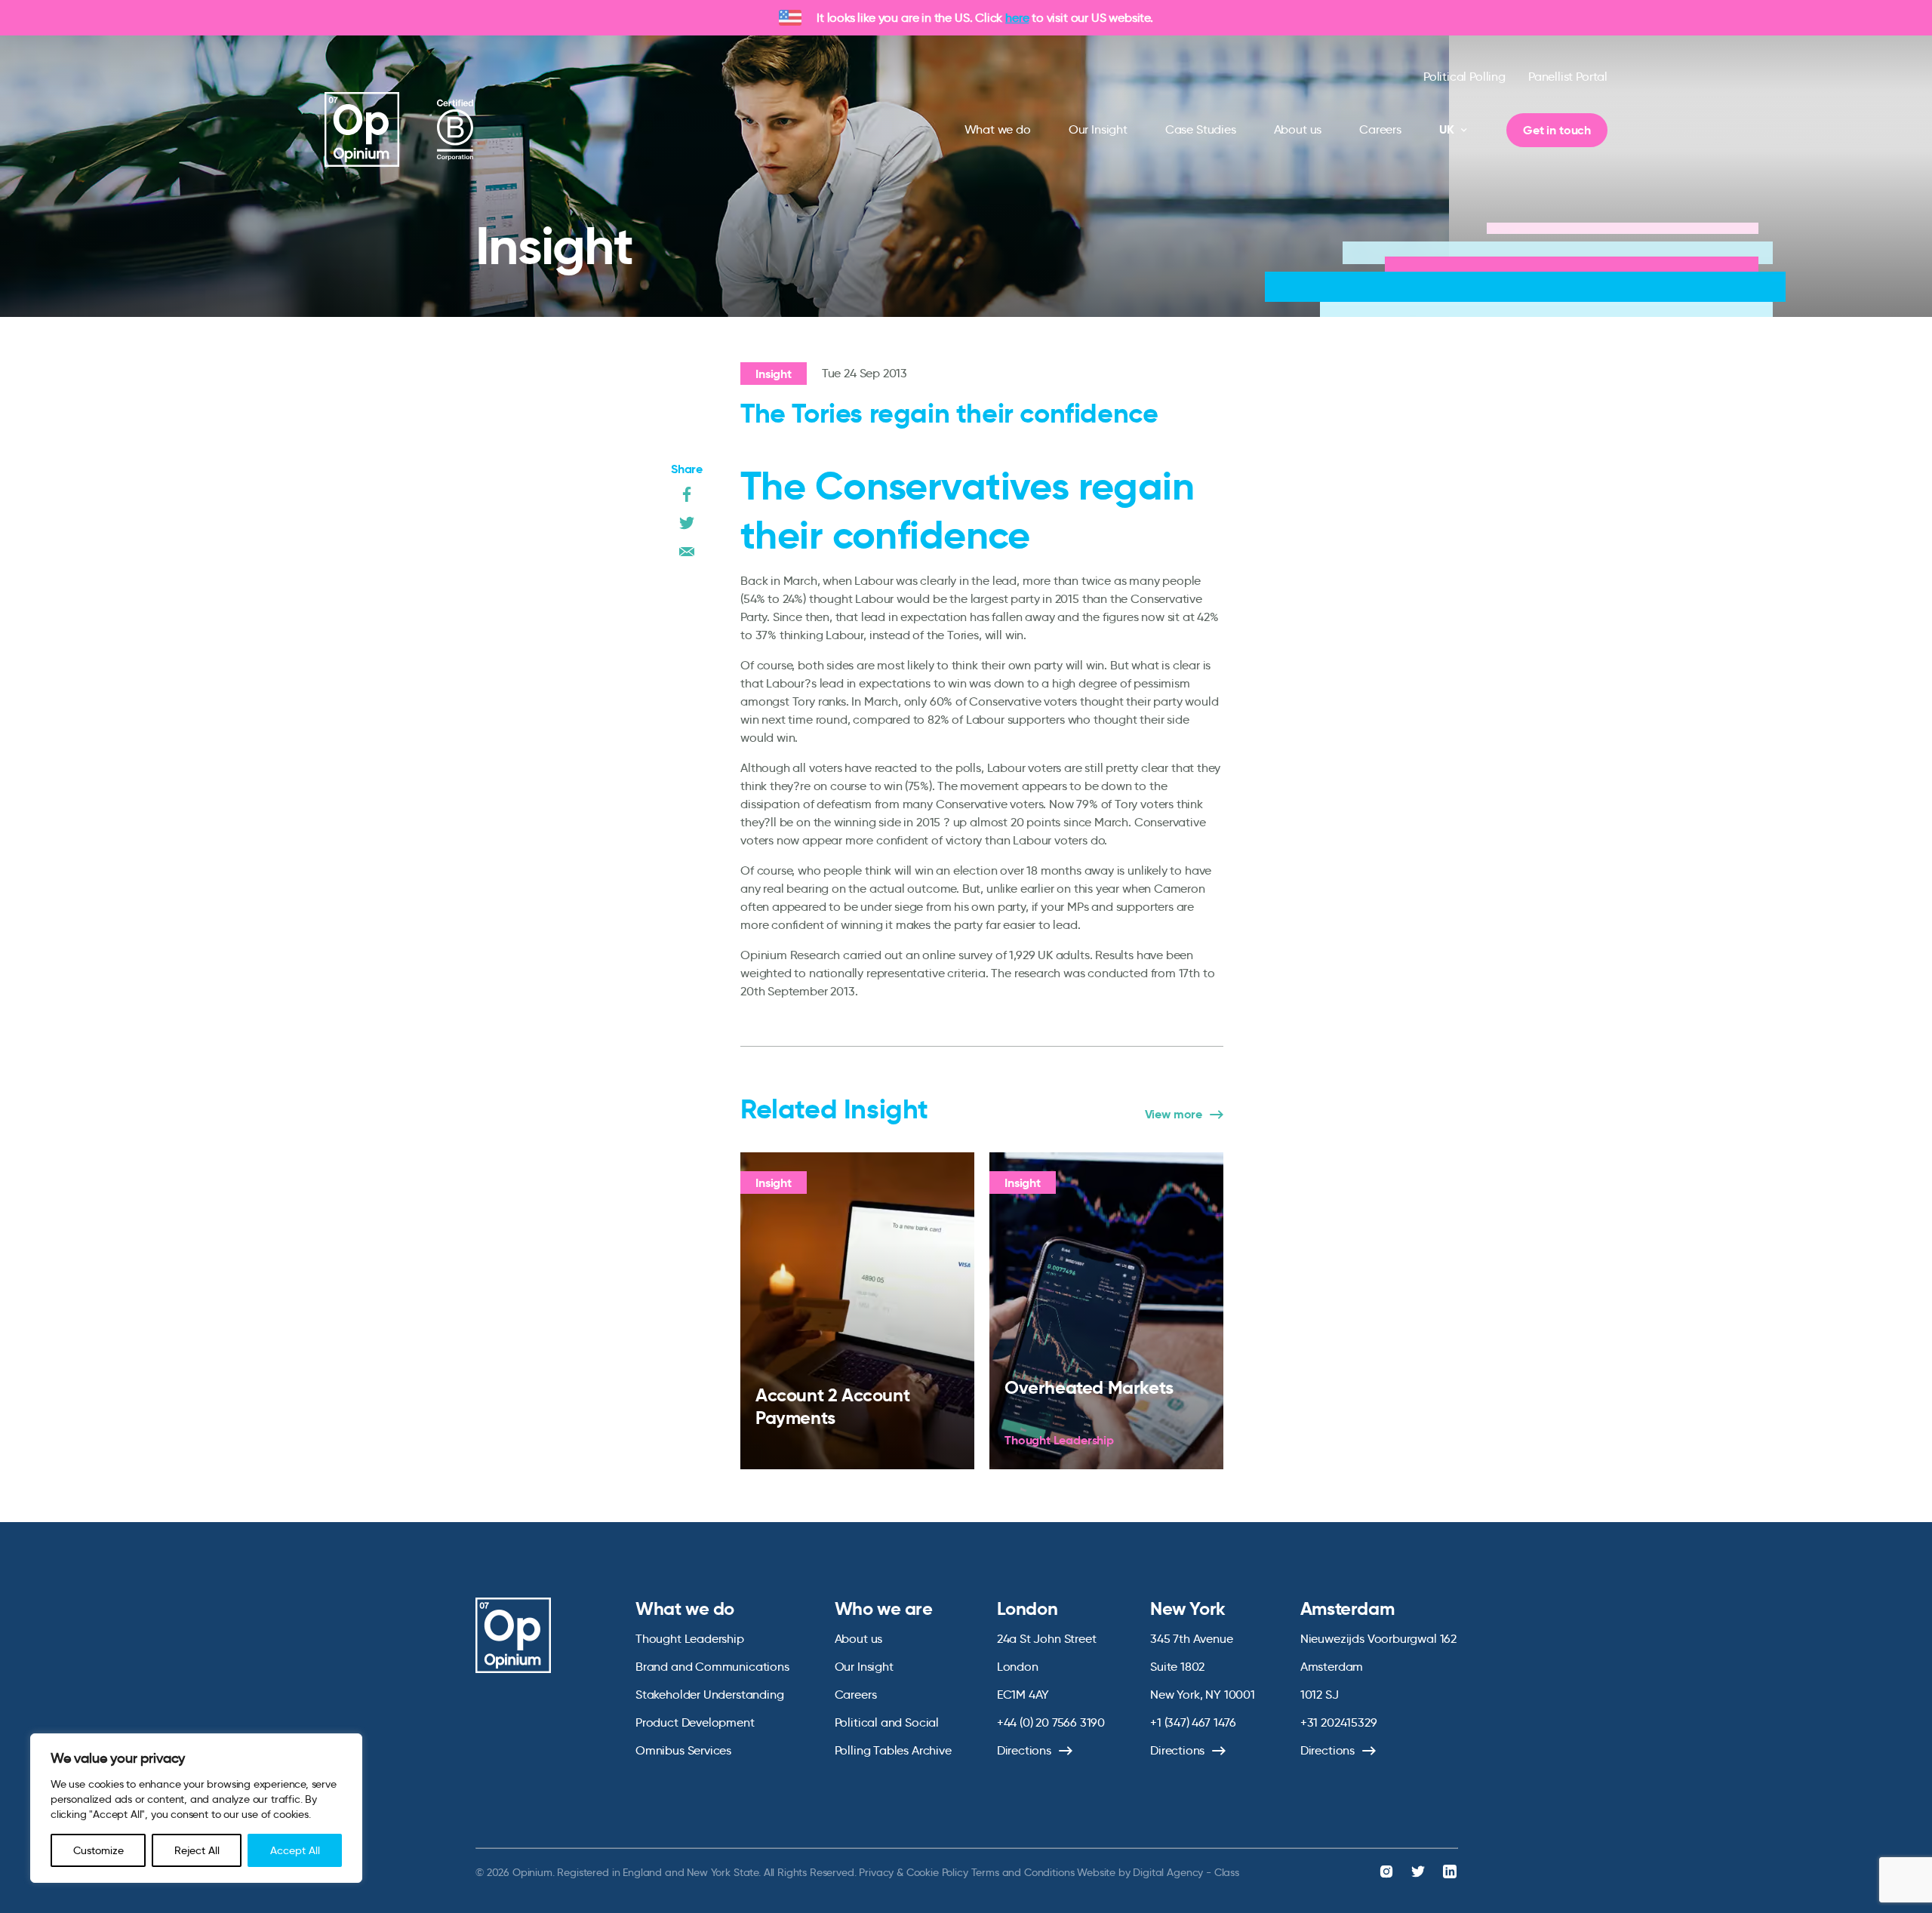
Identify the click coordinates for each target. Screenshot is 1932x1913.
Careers (1380, 129)
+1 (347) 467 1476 (1193, 1722)
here (1017, 18)
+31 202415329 (1339, 1722)
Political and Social (887, 1722)
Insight (774, 374)
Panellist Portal (1568, 77)
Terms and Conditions (1023, 1872)
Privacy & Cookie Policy (913, 1872)
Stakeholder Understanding (710, 1695)
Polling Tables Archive (893, 1750)
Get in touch (1557, 130)
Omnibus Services (683, 1750)
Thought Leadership (690, 1639)
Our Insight (1098, 129)
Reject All (197, 1850)
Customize (98, 1850)
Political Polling (1464, 77)
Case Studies (1201, 129)
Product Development (695, 1722)
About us (1298, 129)
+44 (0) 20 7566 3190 (1051, 1722)
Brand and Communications (712, 1667)
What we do (998, 129)
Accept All (295, 1850)
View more (1174, 1115)
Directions (1024, 1750)
